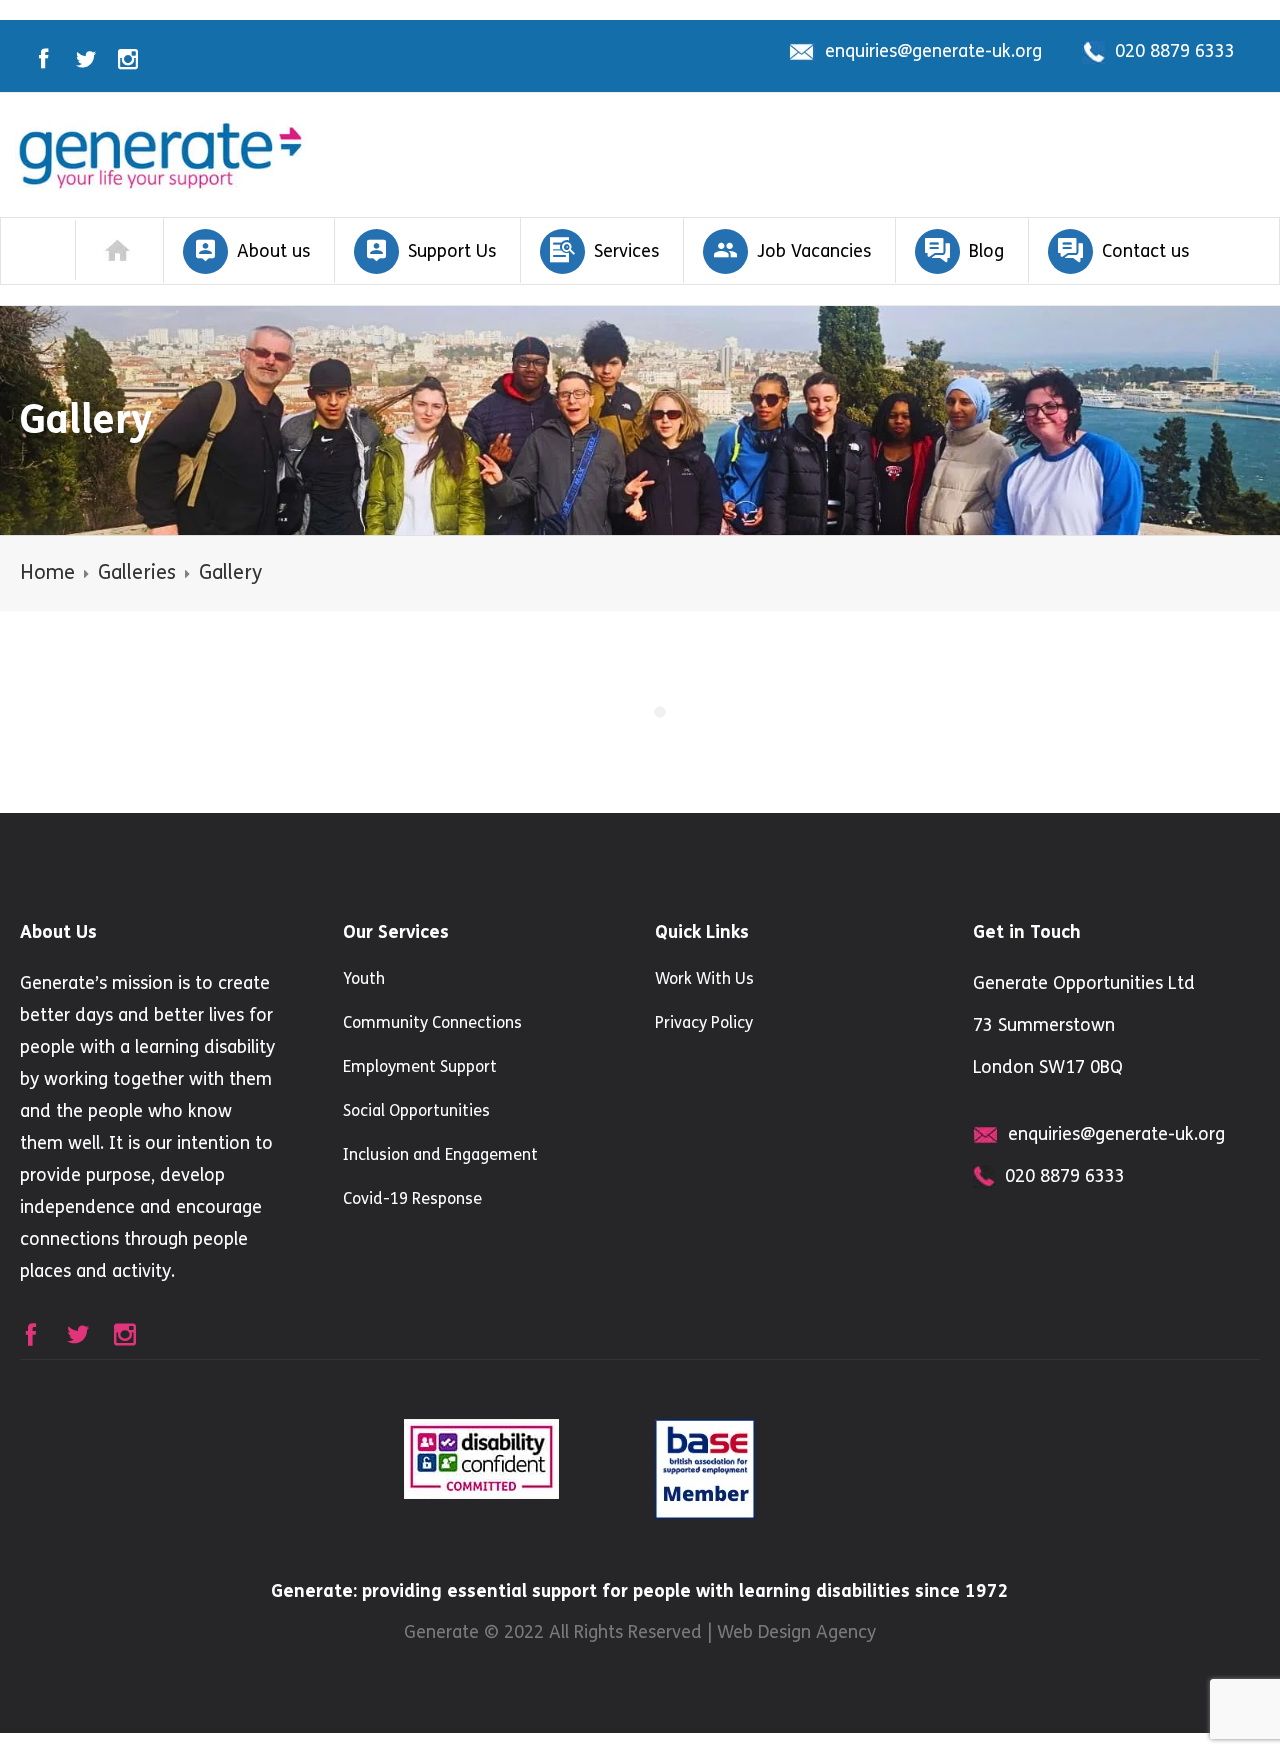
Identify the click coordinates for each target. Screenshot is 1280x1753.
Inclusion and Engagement (440, 1154)
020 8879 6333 (1175, 51)
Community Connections (432, 1022)
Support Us (452, 251)
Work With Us (704, 978)
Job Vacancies (814, 251)
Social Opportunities (416, 1110)
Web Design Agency (796, 1632)
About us (273, 251)
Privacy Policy (704, 1022)
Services (626, 251)
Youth (364, 978)
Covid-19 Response (412, 1198)
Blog (986, 251)
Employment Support (420, 1066)
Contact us (1145, 251)
